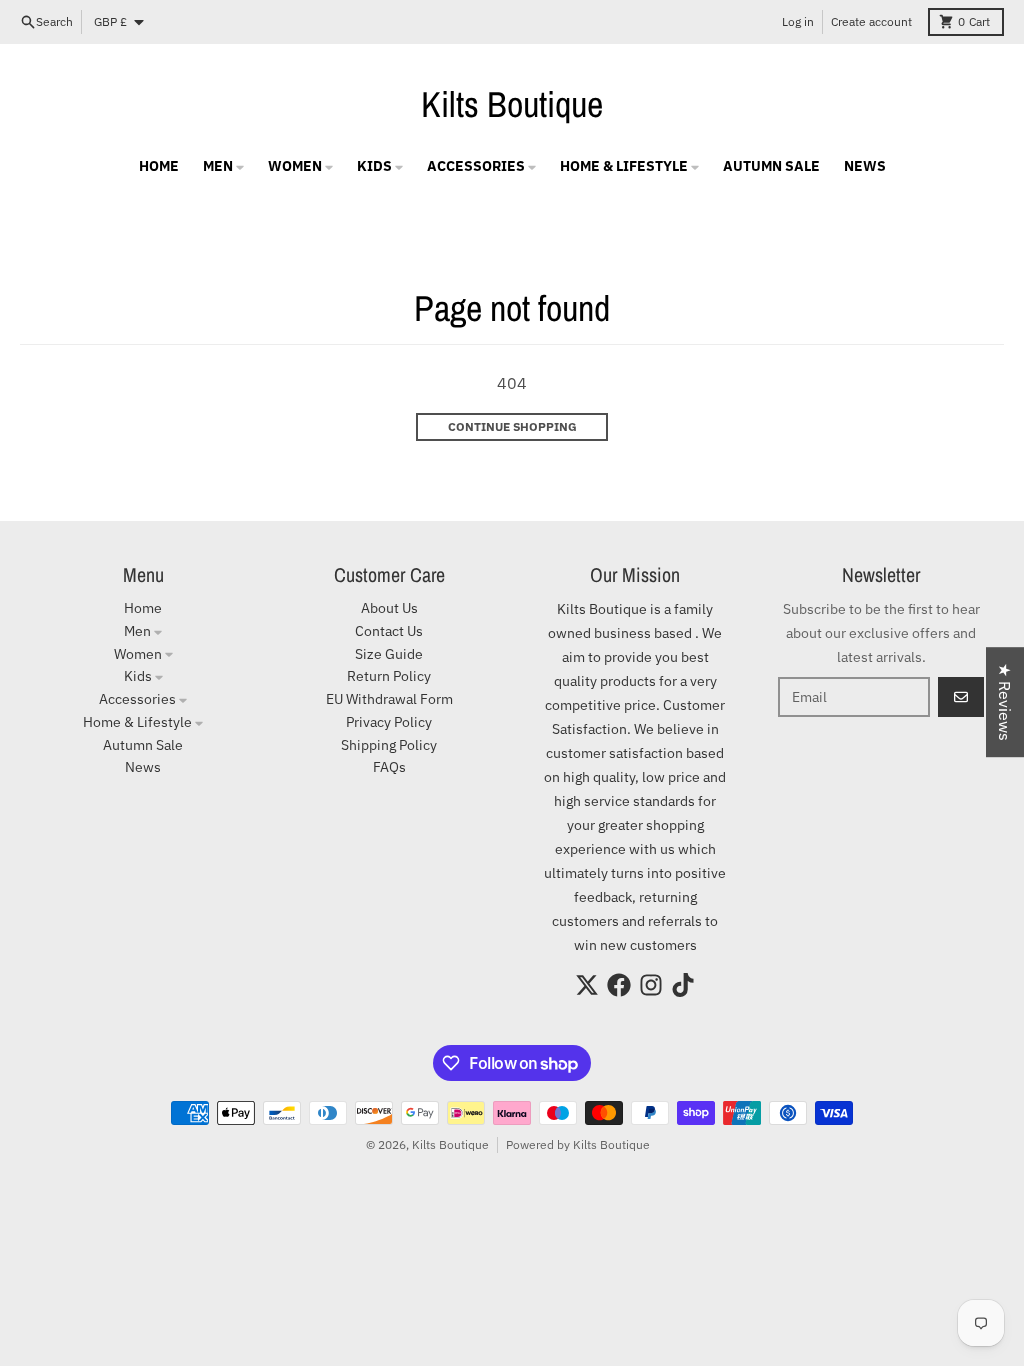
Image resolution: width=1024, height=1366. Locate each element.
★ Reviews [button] (1005, 702)
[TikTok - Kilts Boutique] (683, 985)
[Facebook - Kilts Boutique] (619, 985)
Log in (798, 21)
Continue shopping (512, 426)
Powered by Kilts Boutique (578, 1144)
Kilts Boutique (512, 104)
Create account (871, 21)
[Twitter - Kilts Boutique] (587, 985)
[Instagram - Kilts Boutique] (651, 985)
